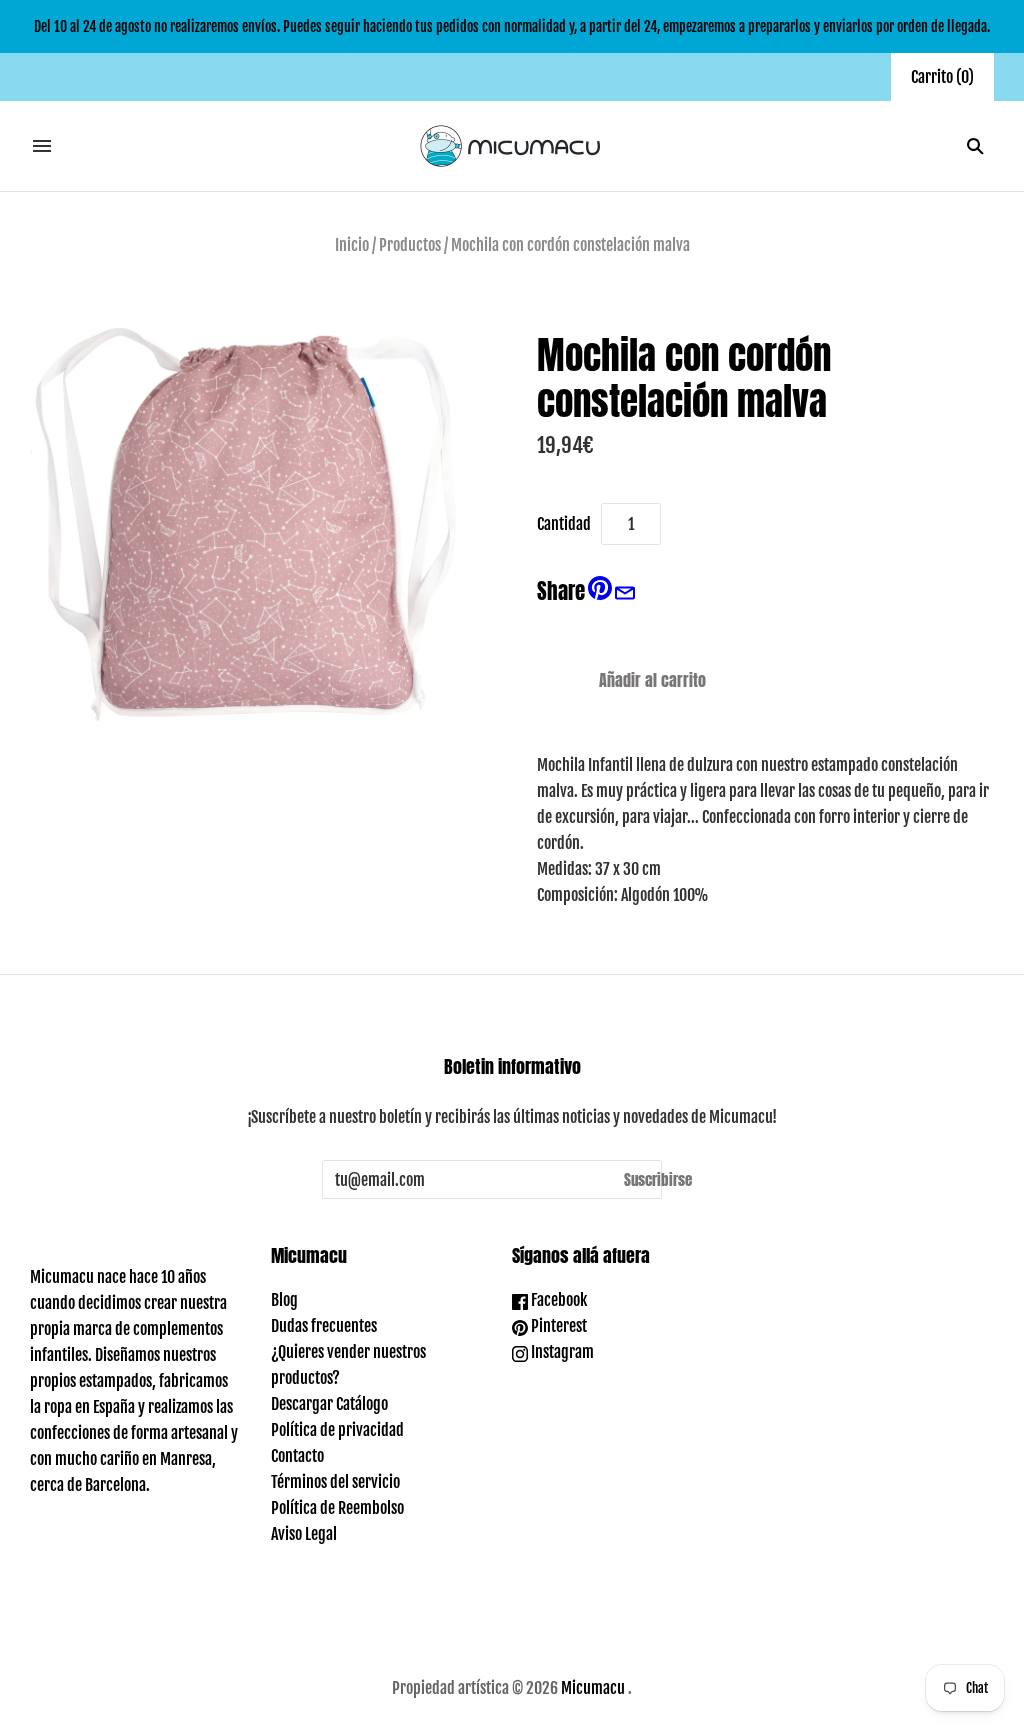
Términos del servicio (335, 1482)
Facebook (557, 1300)
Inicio (352, 245)
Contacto (297, 1456)
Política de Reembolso (337, 1508)
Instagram (561, 1352)
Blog (284, 1300)
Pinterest (557, 1326)
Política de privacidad (337, 1430)
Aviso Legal (304, 1534)
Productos (410, 245)
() (942, 77)
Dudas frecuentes (324, 1326)
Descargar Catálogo (329, 1404)
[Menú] (42, 146)
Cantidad (564, 524)
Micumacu (593, 1688)
